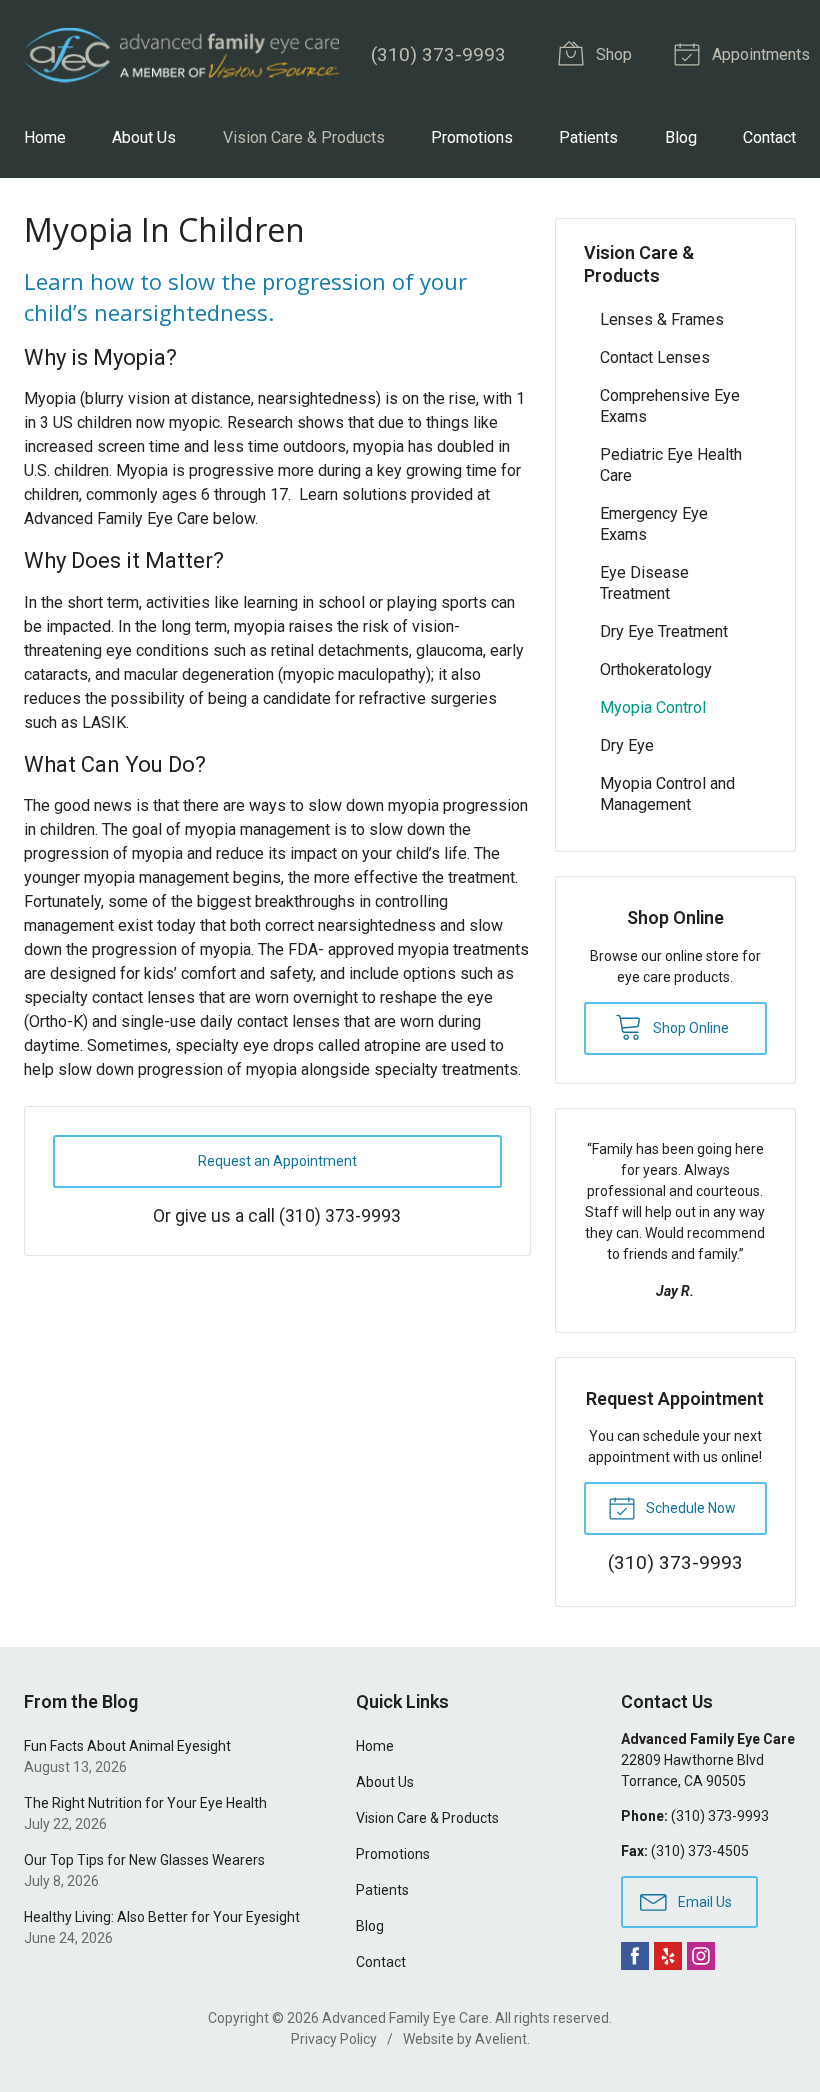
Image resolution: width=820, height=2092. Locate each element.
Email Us (703, 1902)
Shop (612, 54)
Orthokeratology (656, 669)
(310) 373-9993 (438, 54)
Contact (769, 137)
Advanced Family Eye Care (405, 2018)
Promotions (472, 137)
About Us (144, 137)
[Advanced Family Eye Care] (181, 55)
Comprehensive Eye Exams (670, 406)
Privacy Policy (334, 2039)
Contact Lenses (655, 357)
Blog (681, 137)
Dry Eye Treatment (664, 631)
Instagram (701, 1956)
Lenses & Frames (662, 319)
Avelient (501, 2039)
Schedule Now (689, 1508)
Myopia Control (653, 707)
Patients (588, 137)
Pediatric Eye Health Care (671, 465)
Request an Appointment (277, 1161)
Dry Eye (627, 745)
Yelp (668, 1956)
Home (45, 137)
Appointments (759, 54)
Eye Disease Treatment (644, 583)
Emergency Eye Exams (654, 524)
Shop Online (689, 1028)
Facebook (635, 1956)
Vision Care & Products (304, 137)
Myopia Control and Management (667, 794)
